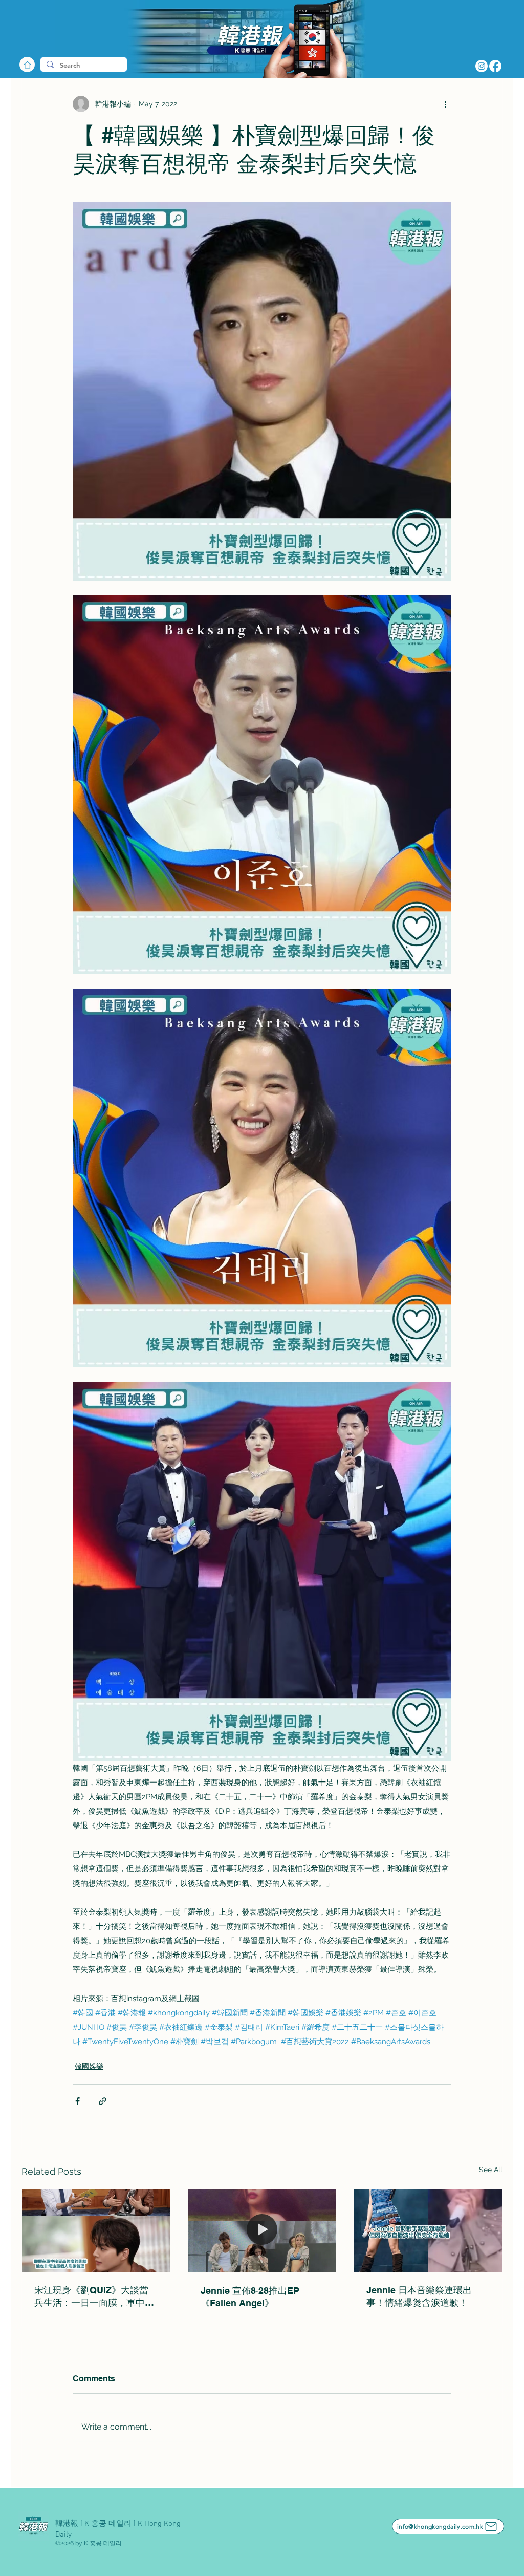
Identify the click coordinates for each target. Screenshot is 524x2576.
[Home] (27, 65)
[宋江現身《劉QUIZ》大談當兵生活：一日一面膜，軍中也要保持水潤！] (96, 2230)
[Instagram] (482, 66)
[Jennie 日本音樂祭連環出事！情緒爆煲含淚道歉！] (428, 2230)
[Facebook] (495, 66)
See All (491, 2170)
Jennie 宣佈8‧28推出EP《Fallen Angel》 (250, 2297)
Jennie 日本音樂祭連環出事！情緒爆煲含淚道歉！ (419, 2296)
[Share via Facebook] (78, 2101)
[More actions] (445, 104)
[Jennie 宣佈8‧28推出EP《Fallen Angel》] (262, 2230)
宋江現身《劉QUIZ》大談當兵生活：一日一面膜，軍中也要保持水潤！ (94, 2297)
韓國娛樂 (89, 2066)
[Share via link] (103, 2101)
